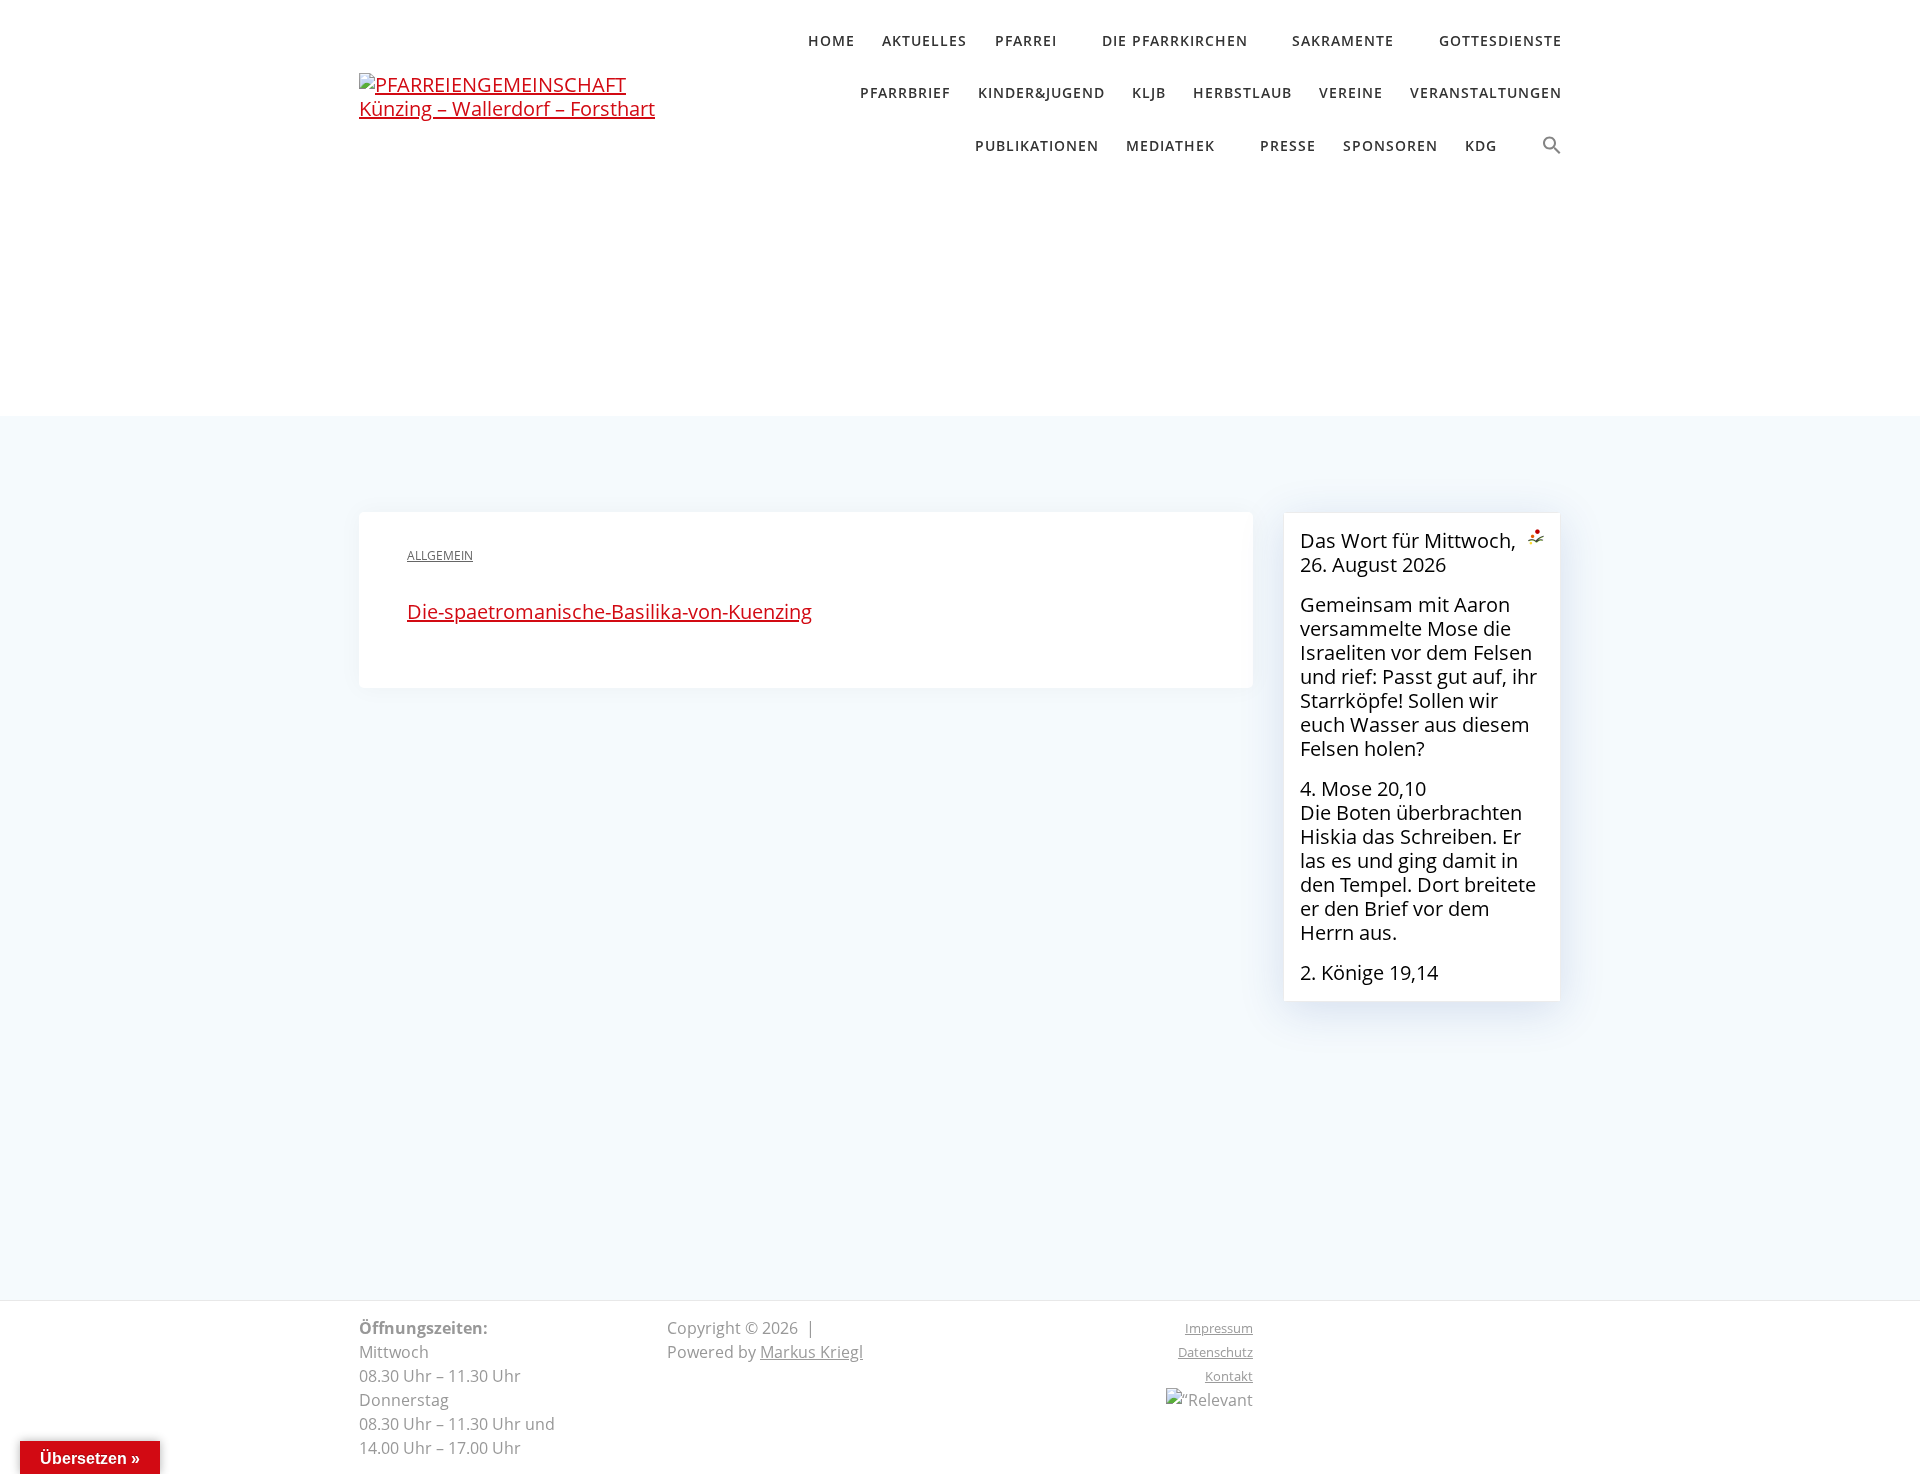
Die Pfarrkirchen (1175, 40)
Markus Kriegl (811, 1352)
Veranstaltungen (1486, 92)
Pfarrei (1026, 40)
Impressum (1219, 1328)
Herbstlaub (1242, 92)
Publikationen (1037, 145)
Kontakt (1229, 1376)
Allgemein (440, 555)
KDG (1481, 145)
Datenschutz (1215, 1352)
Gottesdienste (1500, 40)
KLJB (1149, 92)
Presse (1288, 145)
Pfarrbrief (905, 92)
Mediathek (1170, 145)
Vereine (1351, 92)
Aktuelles (924, 40)
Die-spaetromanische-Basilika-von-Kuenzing (609, 611)
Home (831, 40)
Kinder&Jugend (1041, 92)
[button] (1552, 149)
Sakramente (1343, 40)
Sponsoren (1390, 145)
